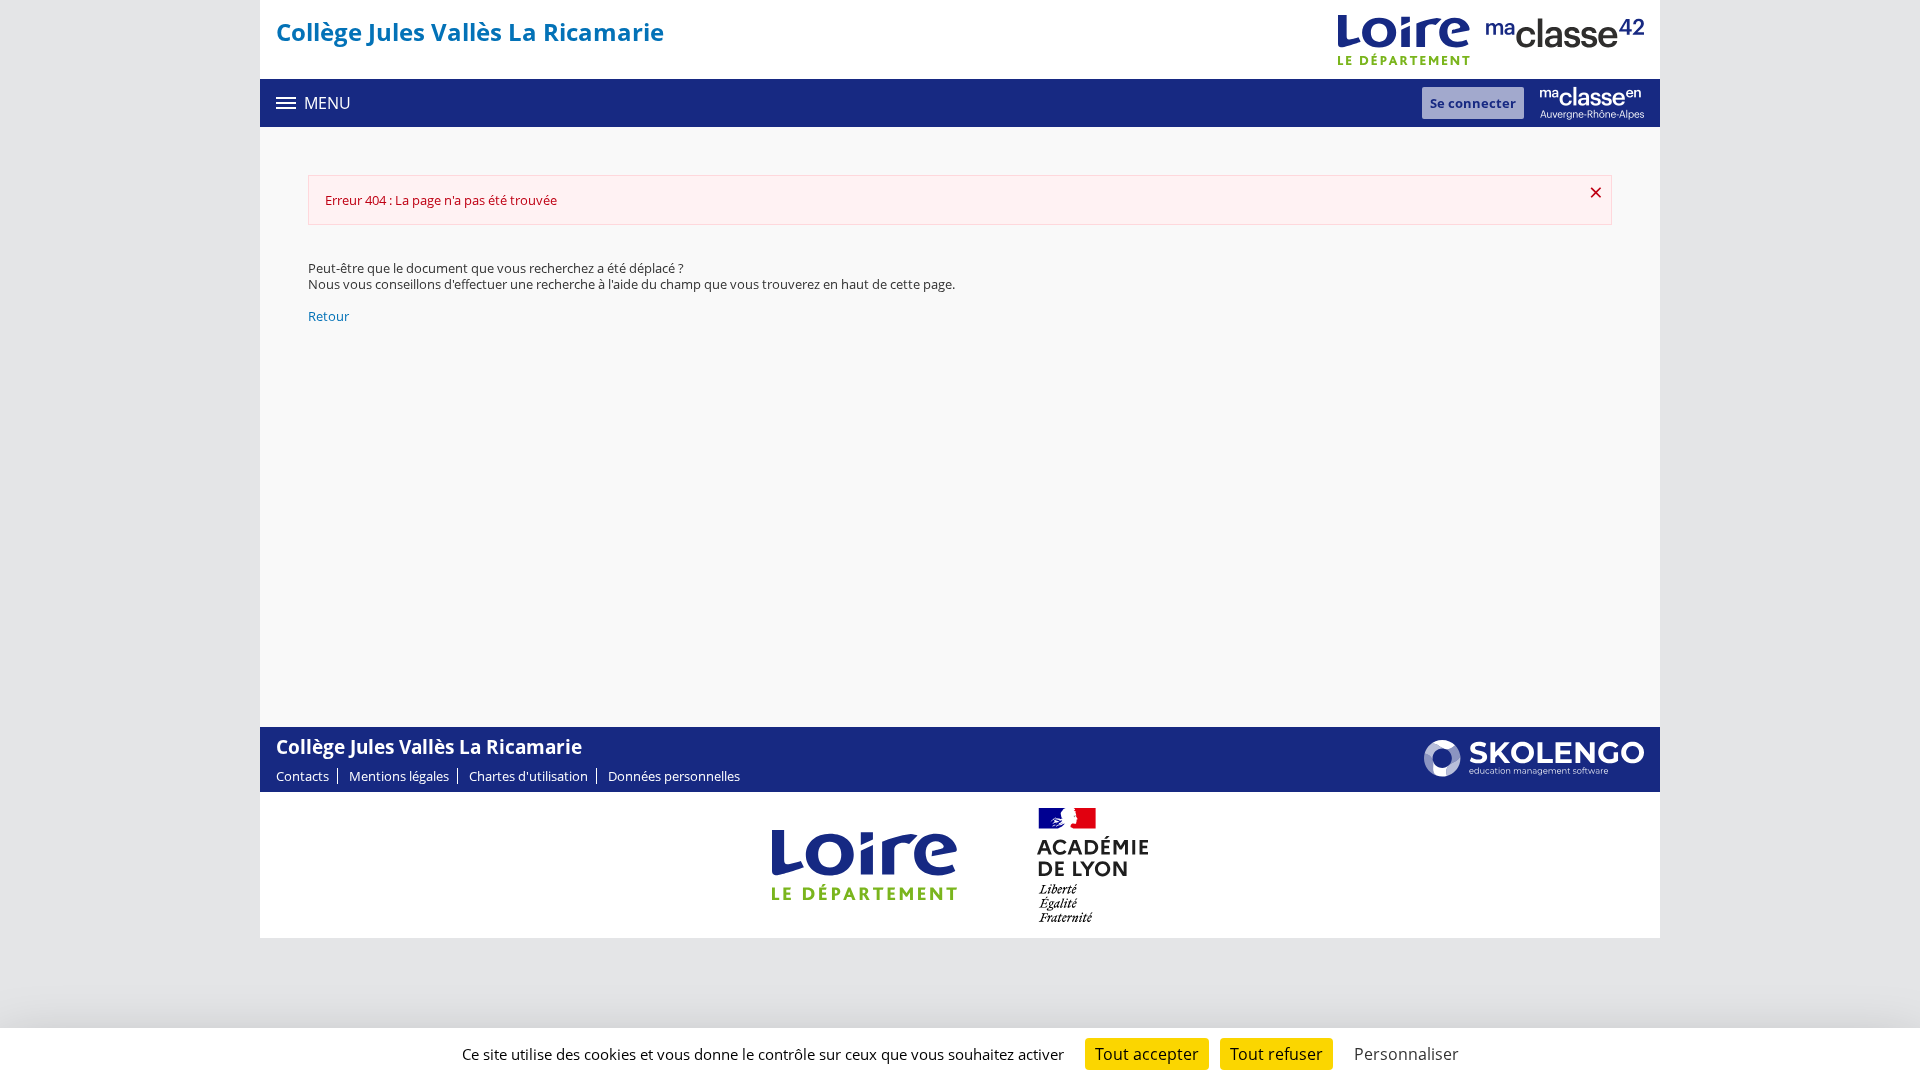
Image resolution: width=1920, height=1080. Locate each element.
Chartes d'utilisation (528, 776)
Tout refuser (1276, 1054)
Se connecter (1473, 103)
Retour (328, 316)
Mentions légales (399, 776)
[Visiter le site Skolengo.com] (1534, 772)
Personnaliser (1406, 1054)
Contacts (302, 776)
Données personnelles (674, 776)
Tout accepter (1147, 1054)
